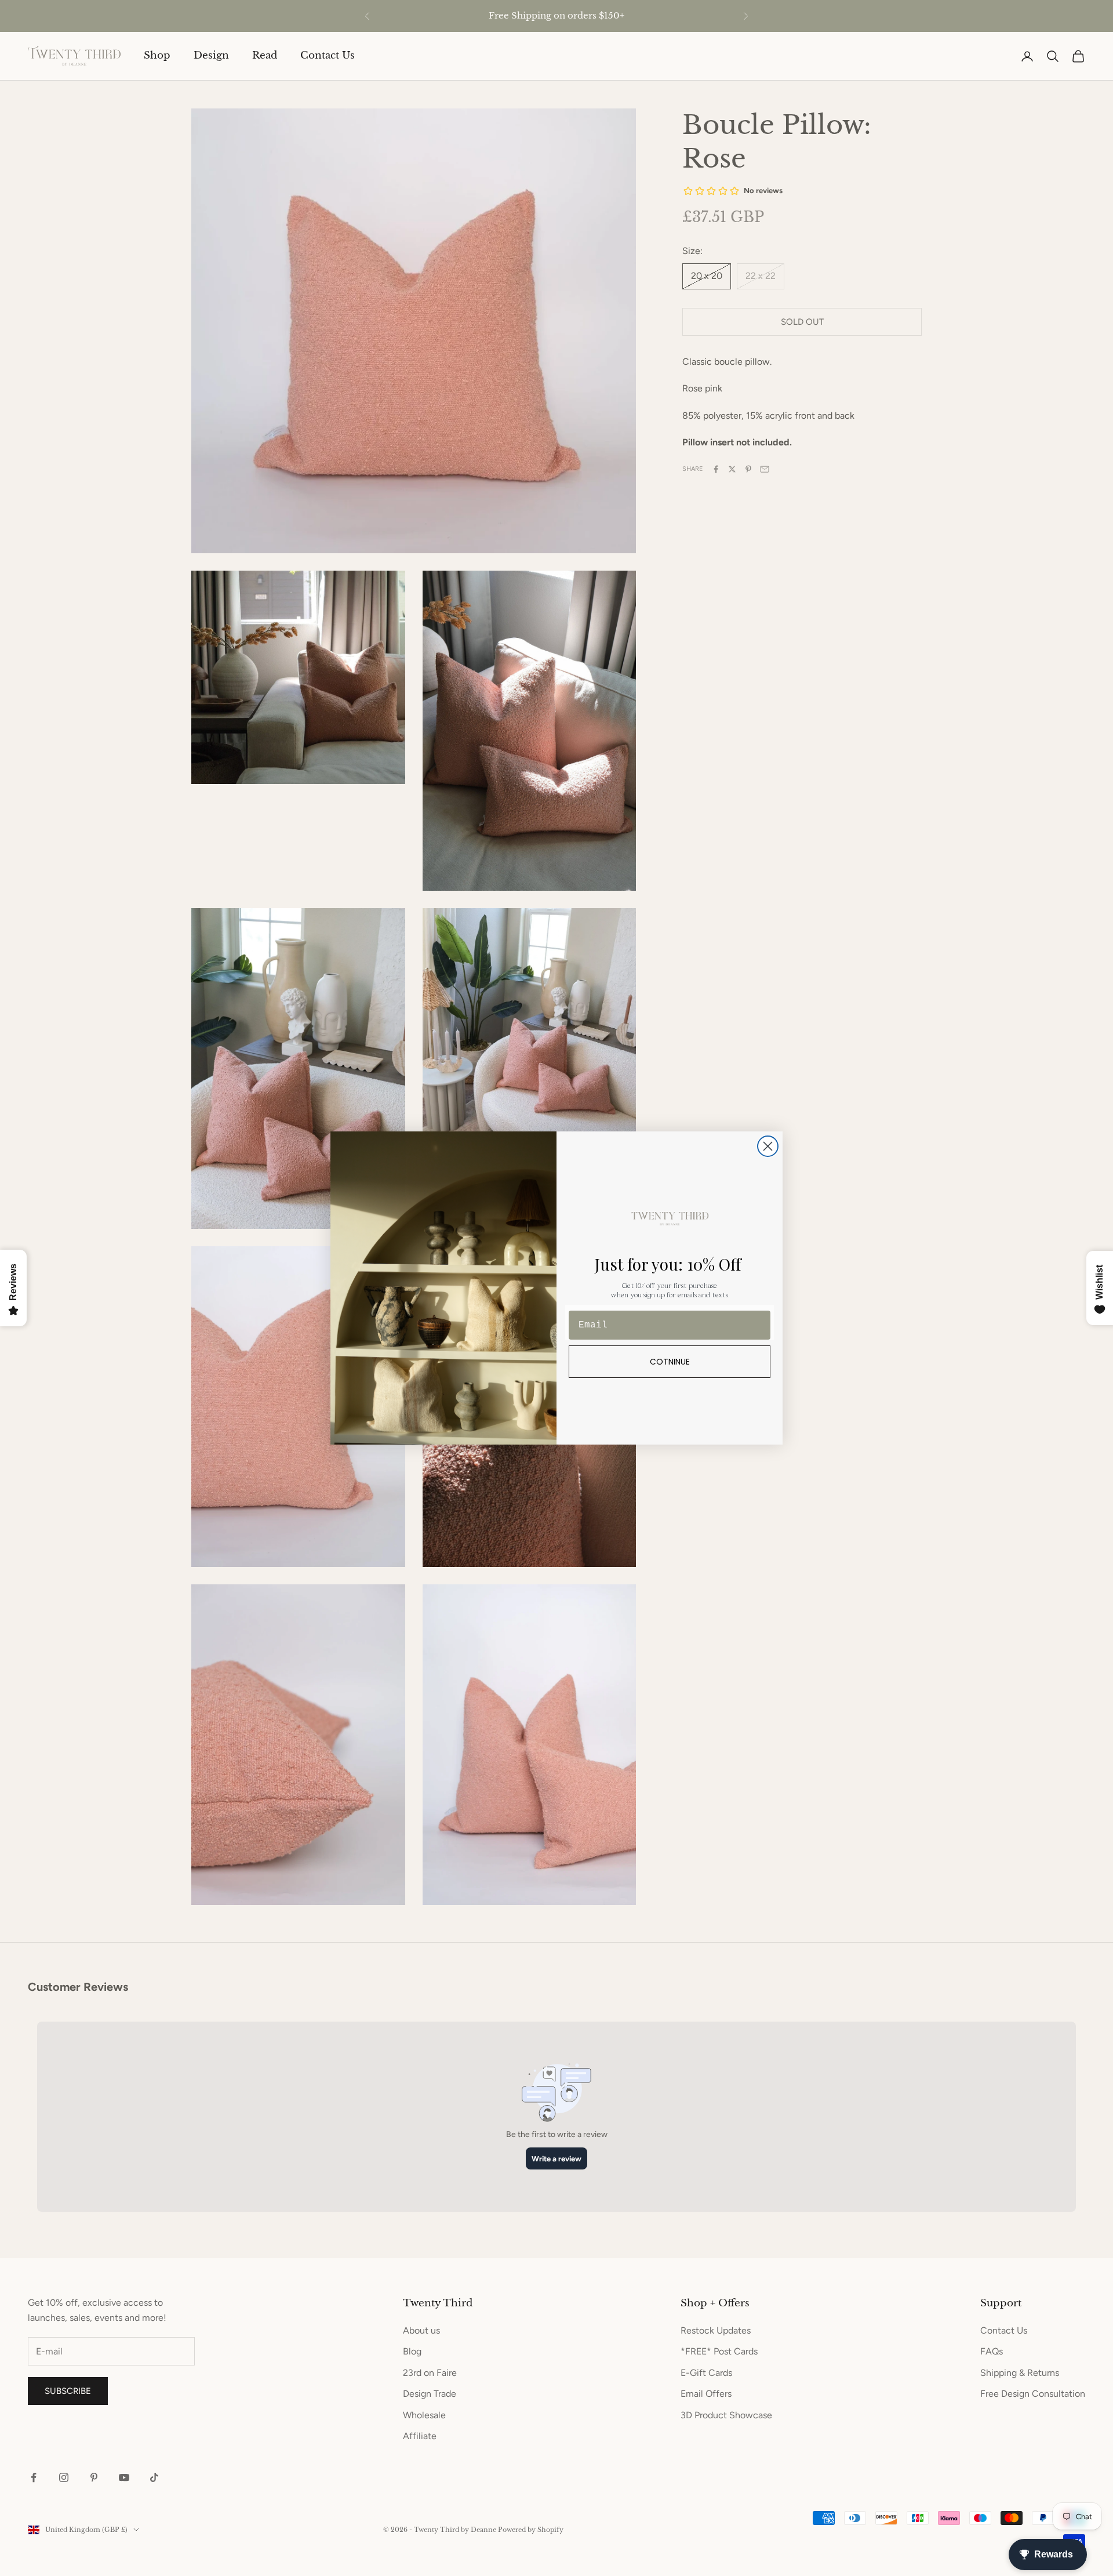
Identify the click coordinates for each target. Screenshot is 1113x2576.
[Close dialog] (768, 1146)
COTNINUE (670, 1362)
